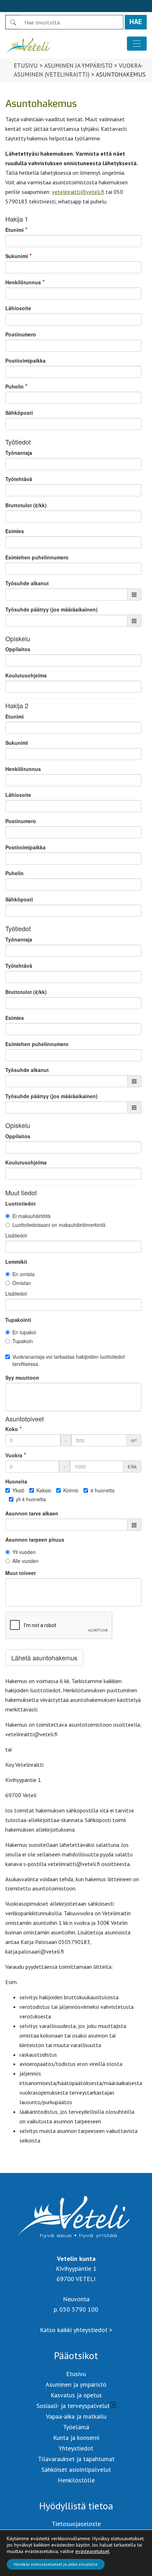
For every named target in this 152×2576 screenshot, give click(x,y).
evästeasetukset (92, 2551)
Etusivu (26, 66)
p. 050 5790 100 (76, 2309)
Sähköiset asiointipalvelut (76, 2469)
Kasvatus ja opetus (76, 2395)
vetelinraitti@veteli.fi (78, 192)
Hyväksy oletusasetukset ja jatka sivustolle (56, 2564)
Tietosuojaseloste (76, 2524)
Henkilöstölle (76, 2480)
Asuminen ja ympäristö (78, 66)
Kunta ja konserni (76, 2438)
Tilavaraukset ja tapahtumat (76, 2459)
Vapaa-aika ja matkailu (76, 2416)
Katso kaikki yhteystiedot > (76, 2330)
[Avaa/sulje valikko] (137, 44)
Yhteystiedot (76, 2448)
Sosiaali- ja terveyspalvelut (73, 2406)
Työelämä (76, 2427)
